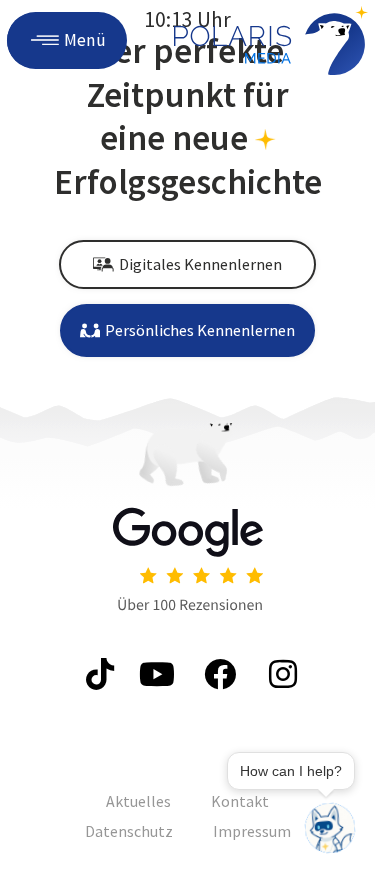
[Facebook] (218, 674)
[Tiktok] (96, 674)
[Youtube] (157, 674)
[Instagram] (279, 674)
